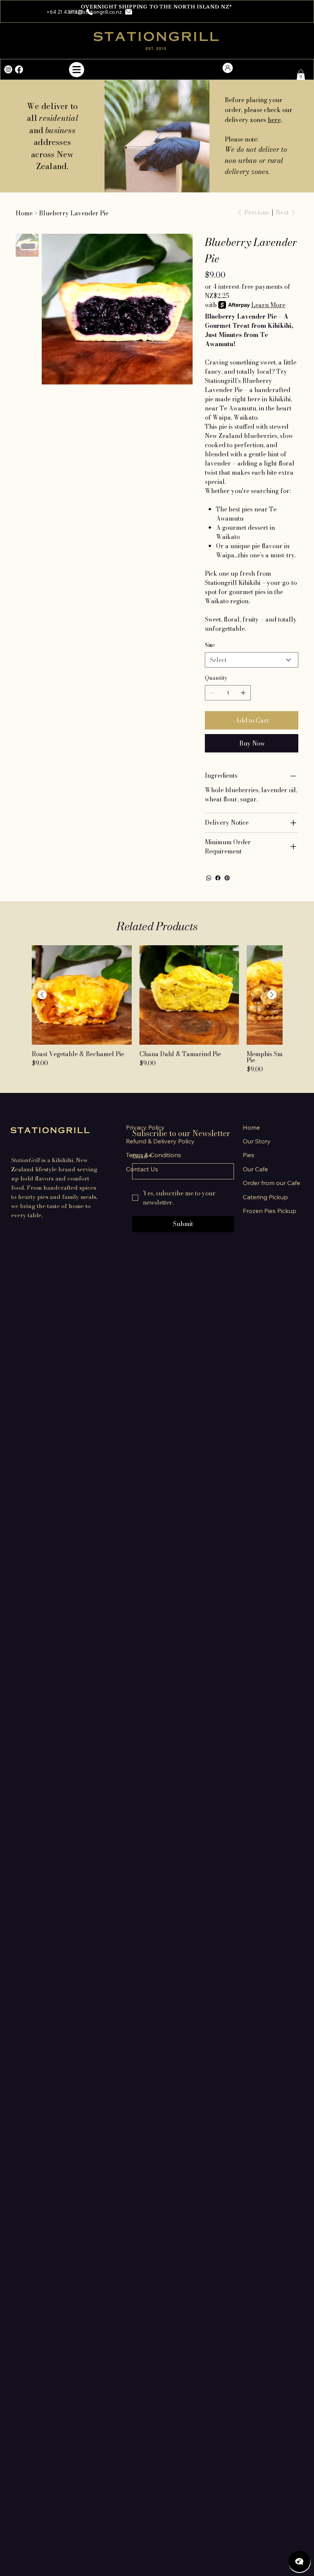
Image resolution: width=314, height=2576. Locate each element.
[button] (299, 11)
